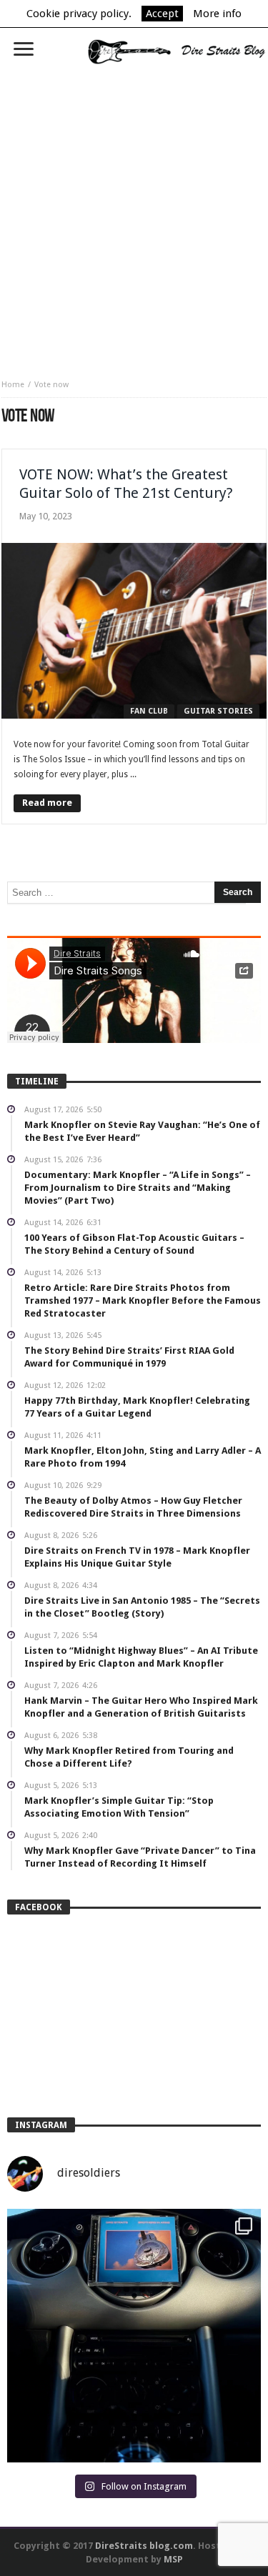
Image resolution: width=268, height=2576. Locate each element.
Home (13, 385)
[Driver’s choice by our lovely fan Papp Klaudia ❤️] (134, 2336)
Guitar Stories (218, 711)
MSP (173, 2559)
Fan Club (149, 711)
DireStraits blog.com (144, 2546)
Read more (47, 803)
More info (217, 14)
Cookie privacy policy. (79, 14)
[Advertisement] (134, 217)
